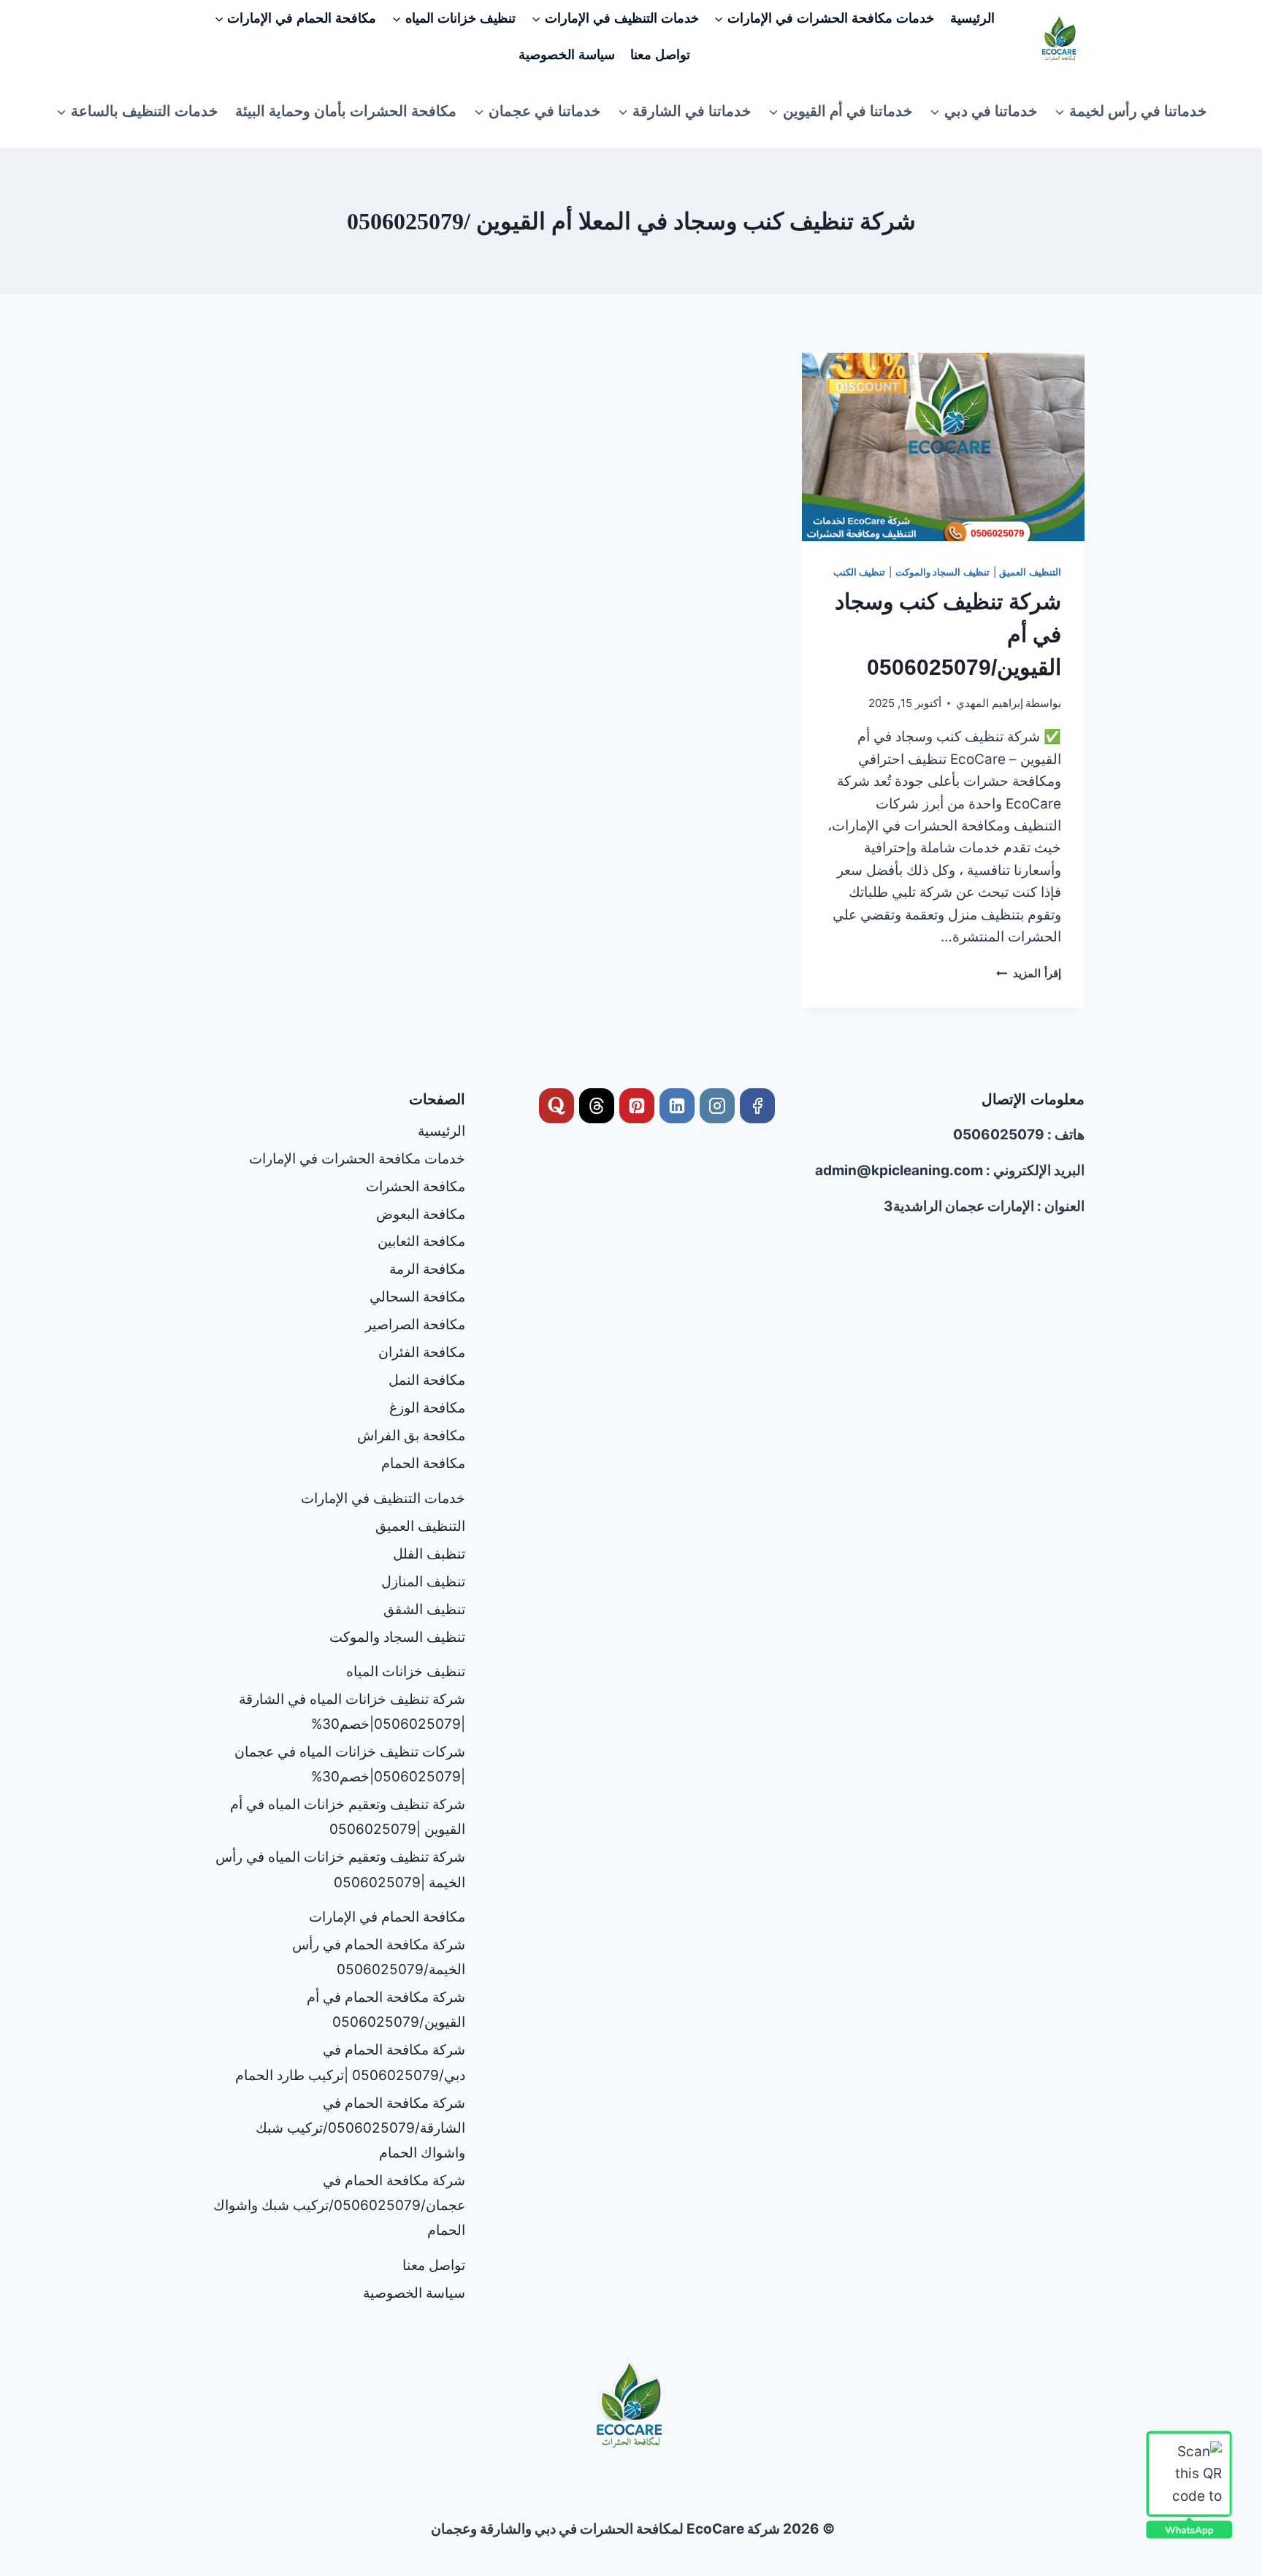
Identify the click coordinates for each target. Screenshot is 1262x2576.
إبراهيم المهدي (990, 703)
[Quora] (557, 1106)
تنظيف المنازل (423, 1582)
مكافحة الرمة (427, 1269)
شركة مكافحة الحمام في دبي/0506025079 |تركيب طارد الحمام (350, 2062)
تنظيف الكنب (860, 572)
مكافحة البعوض (421, 1214)
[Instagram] (717, 1106)
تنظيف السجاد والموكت (942, 572)
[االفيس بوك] (757, 1106)
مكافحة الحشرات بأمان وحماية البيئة (346, 111)
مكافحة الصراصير (415, 1325)
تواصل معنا (660, 55)
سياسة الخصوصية (567, 55)
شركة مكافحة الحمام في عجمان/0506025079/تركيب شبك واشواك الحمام (339, 2205)
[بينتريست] (637, 1106)
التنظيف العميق (1030, 572)
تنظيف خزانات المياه (406, 1671)
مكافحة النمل (427, 1380)
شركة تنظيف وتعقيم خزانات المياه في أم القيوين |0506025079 (348, 1817)
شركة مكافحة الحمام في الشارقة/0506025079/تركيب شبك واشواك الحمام (360, 2128)
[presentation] (943, 447)
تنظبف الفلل (429, 1554)
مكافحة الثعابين (421, 1241)
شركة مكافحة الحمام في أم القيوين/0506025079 (386, 2010)
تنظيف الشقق (424, 1609)
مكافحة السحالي (417, 1297)
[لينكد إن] (677, 1106)
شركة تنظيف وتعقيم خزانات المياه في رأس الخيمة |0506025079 (340, 1869)
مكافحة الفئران (422, 1352)
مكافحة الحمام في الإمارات (387, 1917)
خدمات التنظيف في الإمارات (383, 1498)
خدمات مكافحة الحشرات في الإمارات (357, 1159)
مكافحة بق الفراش (411, 1436)
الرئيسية (972, 18)
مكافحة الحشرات (416, 1186)
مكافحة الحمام (423, 1463)
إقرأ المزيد (1029, 973)
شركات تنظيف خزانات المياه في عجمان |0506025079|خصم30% (350, 1764)
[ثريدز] (597, 1106)
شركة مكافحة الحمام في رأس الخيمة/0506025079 (379, 1957)
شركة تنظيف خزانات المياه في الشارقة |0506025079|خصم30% (352, 1712)
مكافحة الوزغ (427, 1408)
